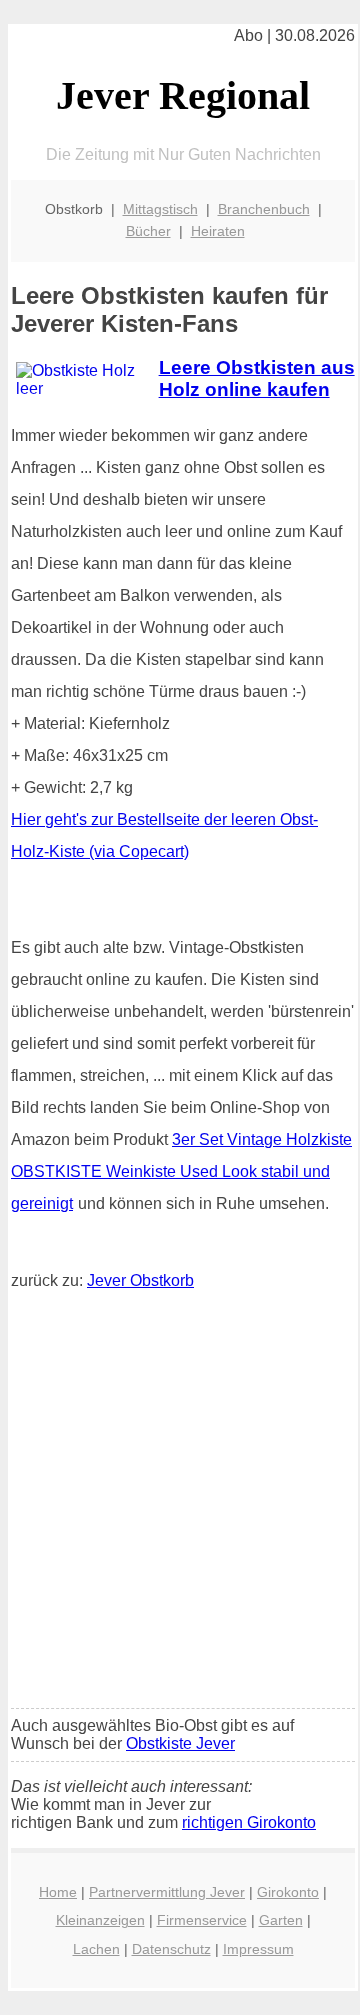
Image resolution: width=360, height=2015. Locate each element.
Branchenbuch (264, 209)
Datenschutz (171, 1949)
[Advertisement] (180, 1504)
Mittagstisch (160, 209)
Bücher (148, 231)
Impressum (258, 1949)
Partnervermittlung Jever (167, 1892)
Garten (281, 1920)
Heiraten (218, 231)
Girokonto (288, 1892)
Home (58, 1892)
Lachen (96, 1949)
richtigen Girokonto (249, 1822)
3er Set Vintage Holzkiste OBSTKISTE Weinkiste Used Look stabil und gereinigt (181, 1171)
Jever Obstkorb (140, 1280)
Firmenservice (202, 1920)
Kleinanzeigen (100, 1920)
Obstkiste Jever (180, 1743)
